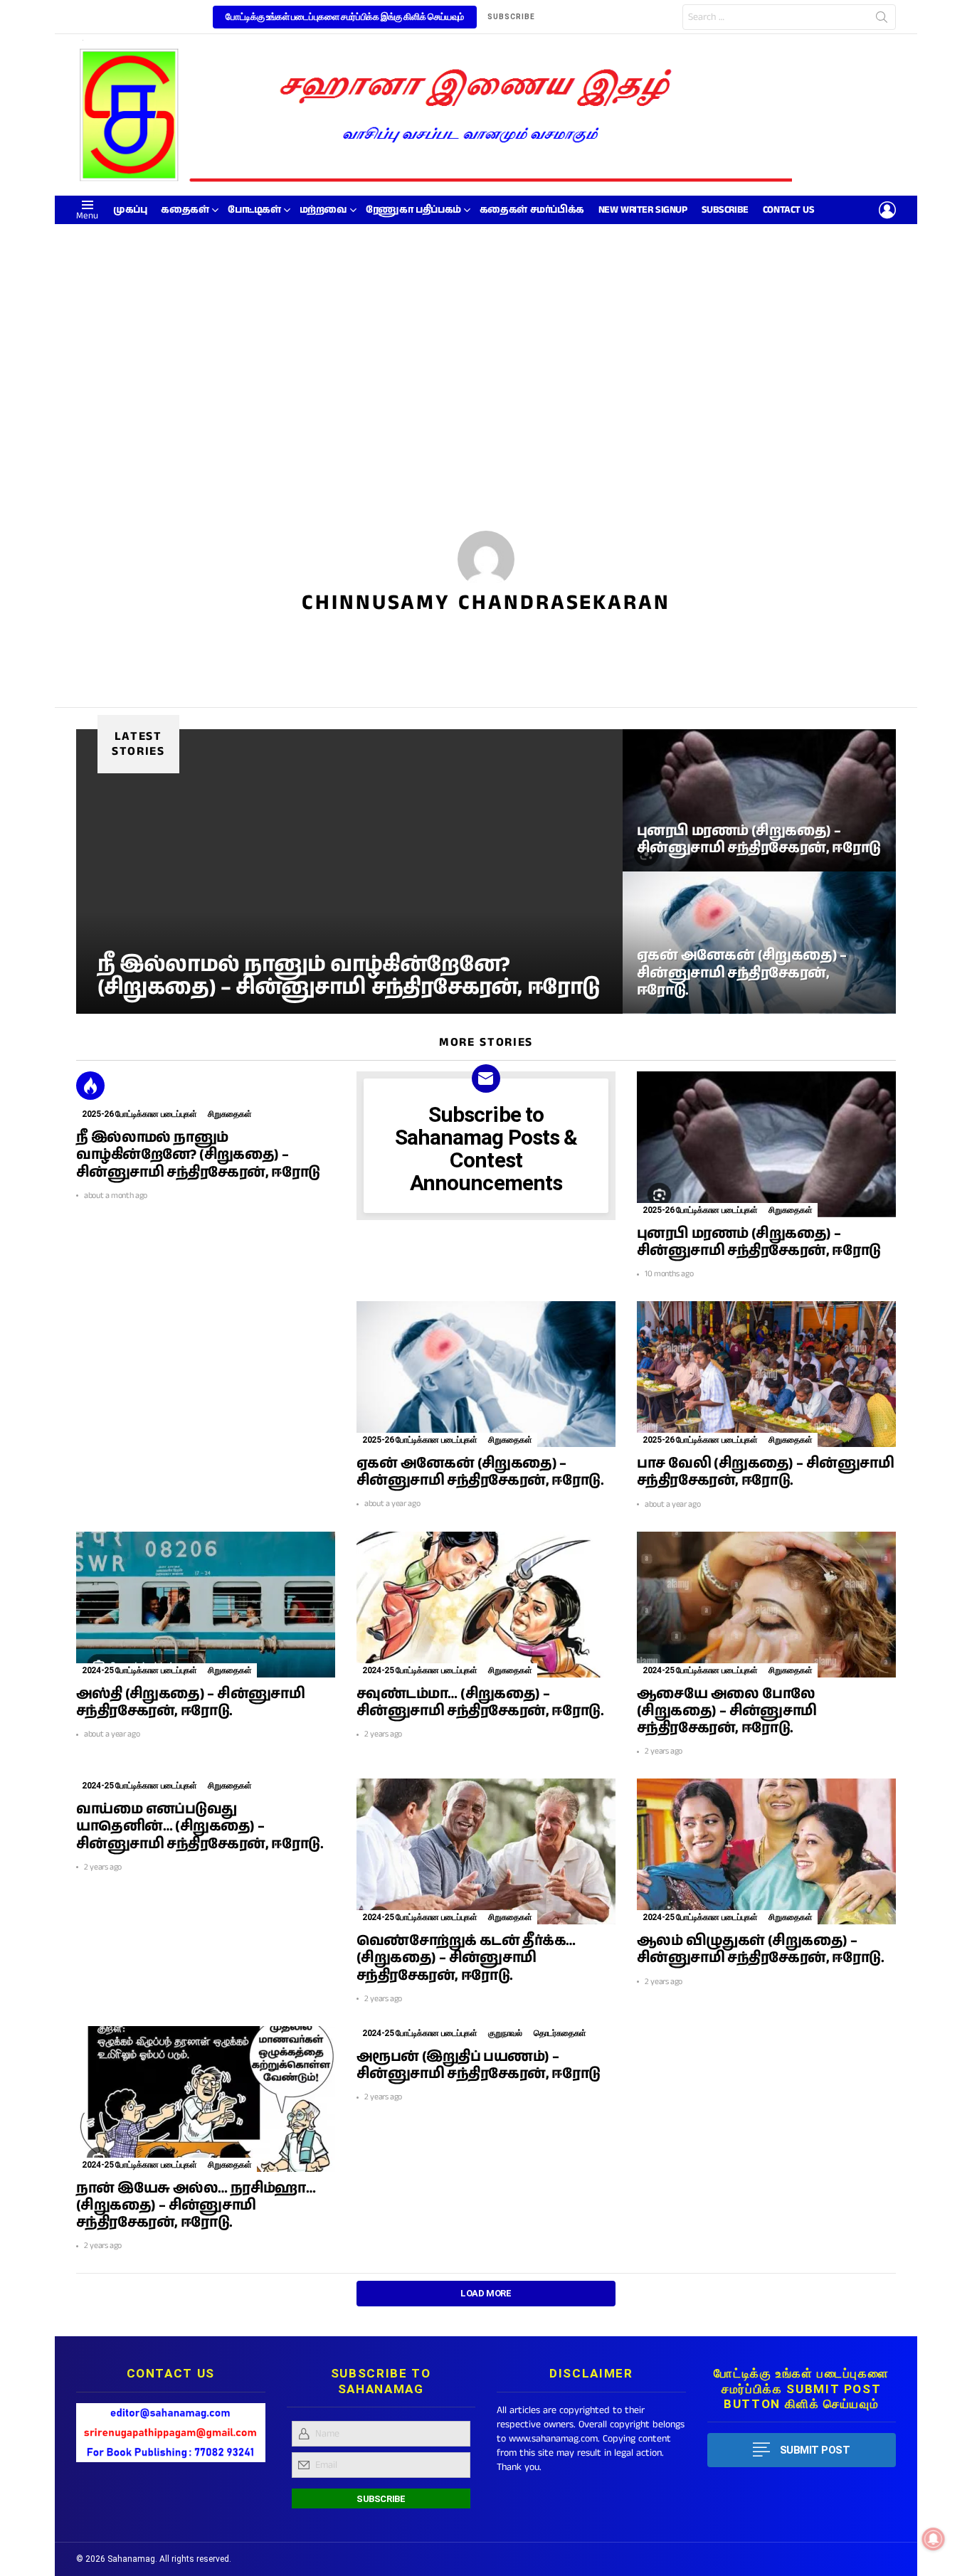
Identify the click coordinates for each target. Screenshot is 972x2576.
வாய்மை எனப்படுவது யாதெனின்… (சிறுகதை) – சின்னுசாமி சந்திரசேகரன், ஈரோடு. (200, 1827)
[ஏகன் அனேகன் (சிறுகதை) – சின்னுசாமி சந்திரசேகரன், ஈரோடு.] (759, 943)
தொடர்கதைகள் (560, 2033)
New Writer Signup (643, 210)
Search (882, 20)
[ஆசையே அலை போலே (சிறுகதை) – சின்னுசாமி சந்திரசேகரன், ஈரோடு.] (766, 1605)
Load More (486, 2293)
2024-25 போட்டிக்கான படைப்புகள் (139, 1670)
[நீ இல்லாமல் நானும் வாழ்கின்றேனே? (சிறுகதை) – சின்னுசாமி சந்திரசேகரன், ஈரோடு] (349, 871)
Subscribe (725, 210)
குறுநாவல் (505, 2033)
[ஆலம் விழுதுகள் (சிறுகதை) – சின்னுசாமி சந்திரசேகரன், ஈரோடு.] (766, 1851)
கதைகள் (185, 210)
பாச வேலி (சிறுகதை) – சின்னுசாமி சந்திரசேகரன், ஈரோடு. (765, 1472)
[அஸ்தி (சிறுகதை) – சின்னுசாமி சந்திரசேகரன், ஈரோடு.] (206, 1605)
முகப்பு (130, 210)
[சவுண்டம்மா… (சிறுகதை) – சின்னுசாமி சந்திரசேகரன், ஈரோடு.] (486, 1605)
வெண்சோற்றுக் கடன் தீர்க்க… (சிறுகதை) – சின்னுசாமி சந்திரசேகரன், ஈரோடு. (466, 1958)
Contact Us (789, 210)
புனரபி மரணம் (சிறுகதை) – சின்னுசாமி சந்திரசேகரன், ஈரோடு (759, 1242)
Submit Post (815, 2450)
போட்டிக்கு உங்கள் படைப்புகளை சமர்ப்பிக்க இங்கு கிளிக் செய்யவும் (345, 17)
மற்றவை (323, 210)
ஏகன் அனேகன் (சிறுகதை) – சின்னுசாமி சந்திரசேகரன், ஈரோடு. (480, 1472)
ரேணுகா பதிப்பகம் (413, 210)
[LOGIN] (887, 210)
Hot (90, 1086)
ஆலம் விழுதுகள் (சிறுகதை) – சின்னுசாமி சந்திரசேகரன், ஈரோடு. (760, 1950)
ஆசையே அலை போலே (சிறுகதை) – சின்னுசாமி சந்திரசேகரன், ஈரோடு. (727, 1711)
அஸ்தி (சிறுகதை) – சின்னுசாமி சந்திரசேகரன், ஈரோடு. (190, 1703)
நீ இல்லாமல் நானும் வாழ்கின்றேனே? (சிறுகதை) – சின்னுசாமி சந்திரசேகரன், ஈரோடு (198, 1155)
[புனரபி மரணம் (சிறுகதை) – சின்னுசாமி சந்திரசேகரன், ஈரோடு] (759, 800)
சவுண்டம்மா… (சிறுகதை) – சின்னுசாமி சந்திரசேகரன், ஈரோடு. (480, 1703)
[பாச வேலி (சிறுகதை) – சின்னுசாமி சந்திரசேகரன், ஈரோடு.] (766, 1374)
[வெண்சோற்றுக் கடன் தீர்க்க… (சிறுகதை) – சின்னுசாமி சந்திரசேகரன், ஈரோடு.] (486, 1851)
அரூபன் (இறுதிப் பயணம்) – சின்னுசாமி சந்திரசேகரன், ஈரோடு (479, 2066)
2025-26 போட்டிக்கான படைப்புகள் (139, 1114)
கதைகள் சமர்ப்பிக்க (532, 210)
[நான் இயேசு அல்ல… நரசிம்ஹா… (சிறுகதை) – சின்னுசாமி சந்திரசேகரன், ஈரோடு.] (206, 2099)
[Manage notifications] (934, 2539)
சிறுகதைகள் (229, 1114)
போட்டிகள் (254, 210)
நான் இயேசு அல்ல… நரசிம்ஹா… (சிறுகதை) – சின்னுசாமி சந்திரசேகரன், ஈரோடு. (196, 2206)
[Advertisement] (486, 331)
